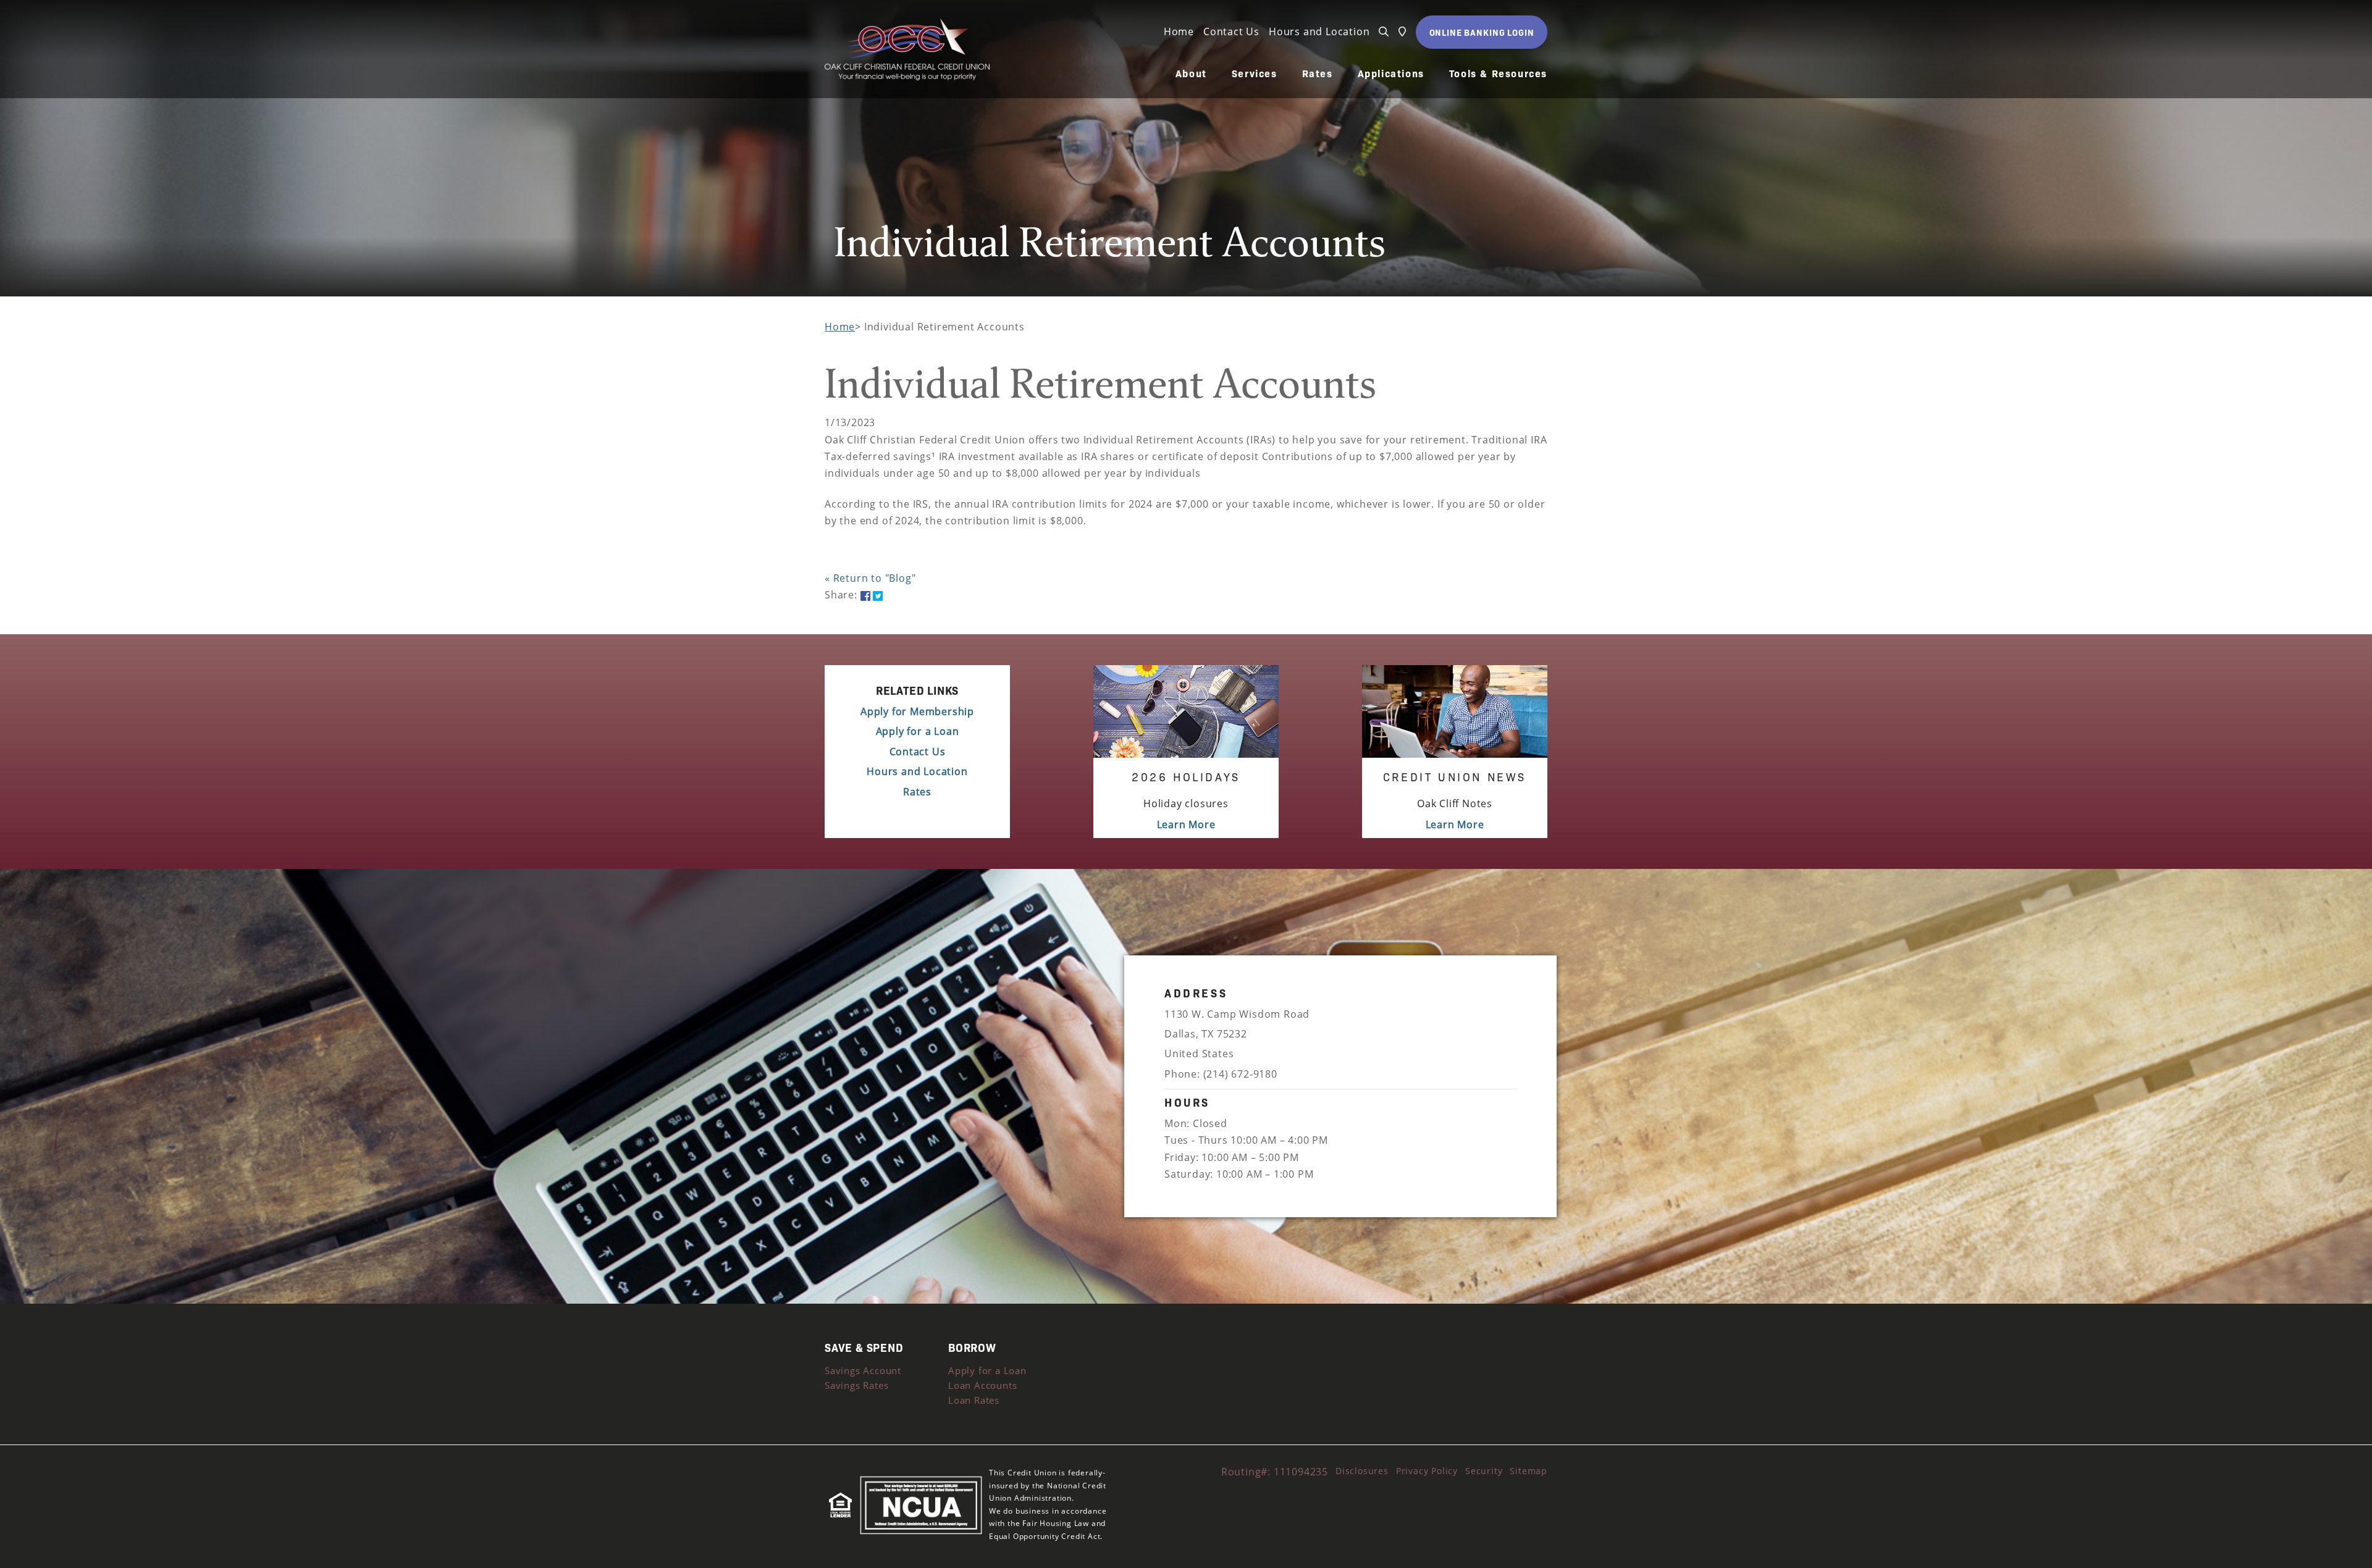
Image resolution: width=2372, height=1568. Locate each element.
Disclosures (1362, 1471)
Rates (1318, 73)
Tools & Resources (1498, 73)
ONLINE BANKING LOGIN (1482, 32)
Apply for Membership (917, 711)
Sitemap (1529, 1471)
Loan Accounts (982, 1385)
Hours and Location (1319, 31)
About (1191, 73)
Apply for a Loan (918, 731)
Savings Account (863, 1370)
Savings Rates (856, 1385)
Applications (1391, 73)
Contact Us (1231, 31)
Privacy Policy (1427, 1471)
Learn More (1186, 824)
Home (1179, 31)
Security (1484, 1471)
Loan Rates (974, 1400)
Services (1255, 73)
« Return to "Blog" (870, 578)
